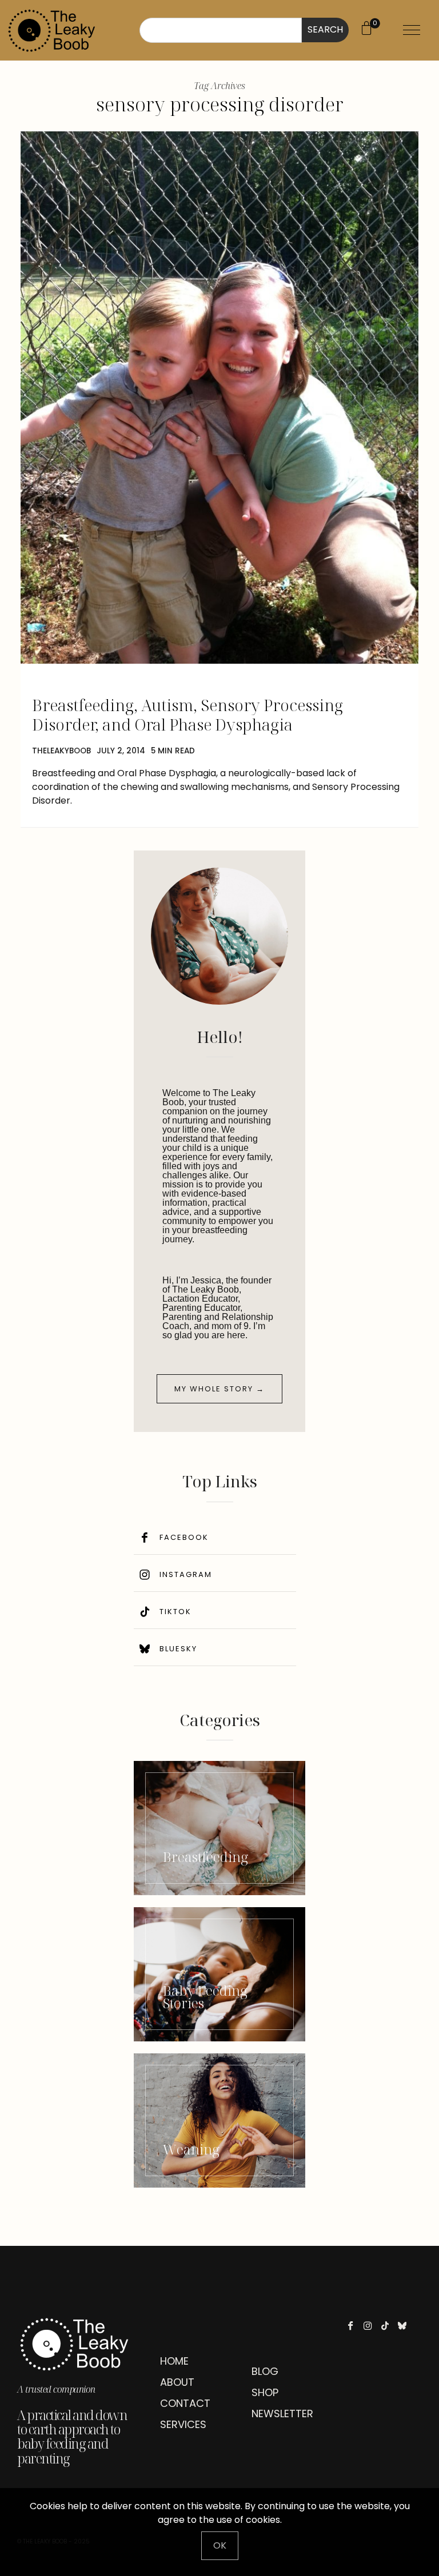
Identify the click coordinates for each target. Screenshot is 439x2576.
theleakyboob (61, 751)
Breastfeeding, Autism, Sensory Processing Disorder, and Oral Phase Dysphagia (187, 715)
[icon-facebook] (354, 2326)
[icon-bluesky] (405, 2326)
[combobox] (221, 30)
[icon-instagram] (371, 2326)
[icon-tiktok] (388, 2326)
